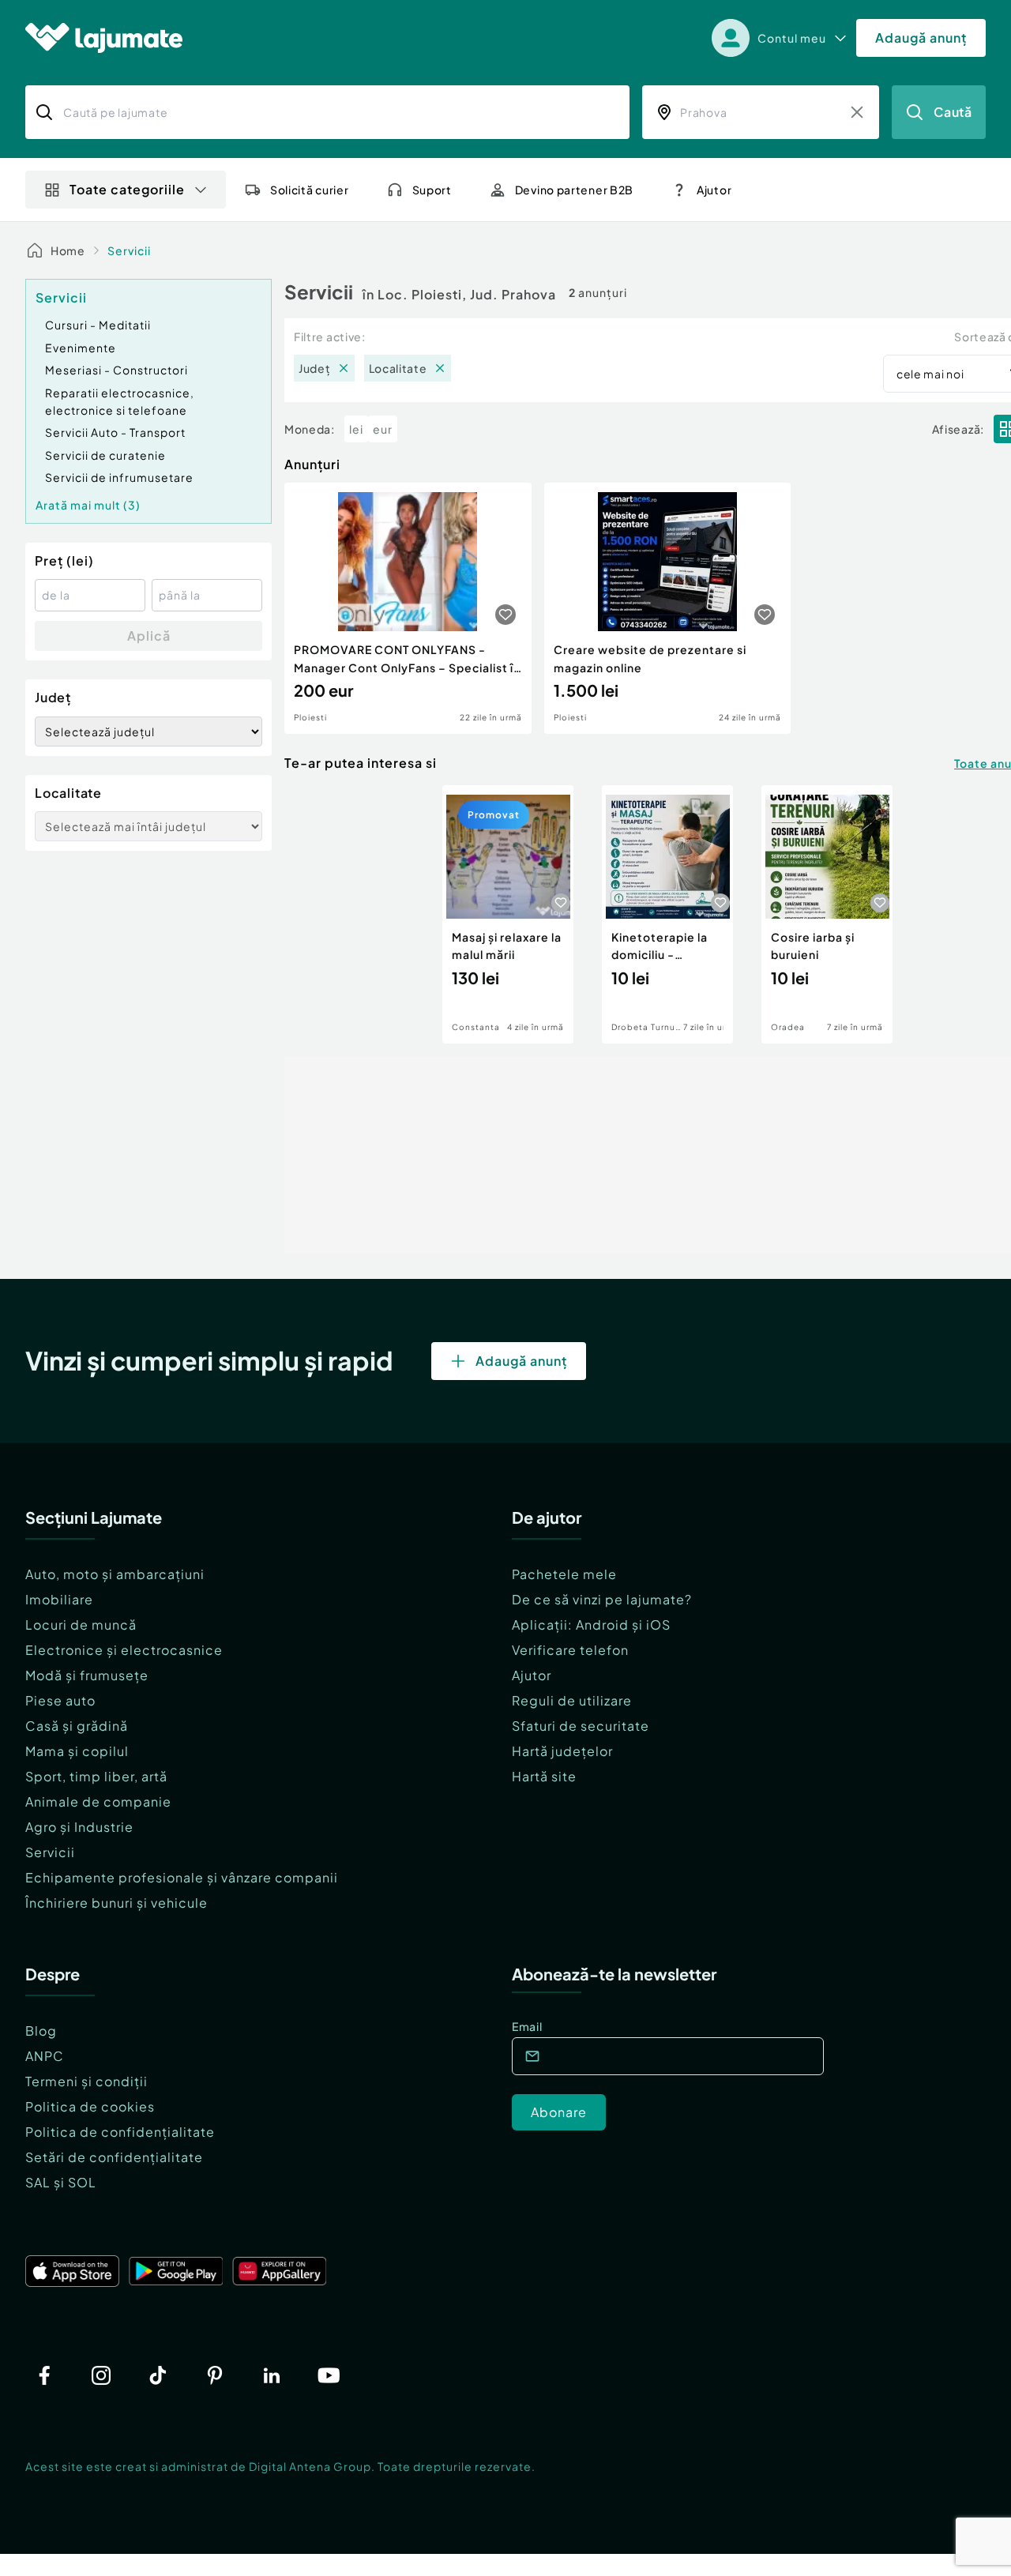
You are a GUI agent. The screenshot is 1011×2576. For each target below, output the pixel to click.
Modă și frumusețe (87, 1675)
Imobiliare (59, 1599)
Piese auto (60, 1700)
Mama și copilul (77, 1751)
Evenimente (81, 348)
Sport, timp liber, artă (96, 1776)
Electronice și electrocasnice (124, 1650)
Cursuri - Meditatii (98, 325)
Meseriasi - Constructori (117, 370)
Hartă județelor (562, 1751)
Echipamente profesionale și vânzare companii (182, 1877)
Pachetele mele (564, 1574)
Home (68, 250)
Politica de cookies (90, 2106)
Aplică (149, 636)
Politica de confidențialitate (120, 2132)
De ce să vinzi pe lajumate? (602, 1599)
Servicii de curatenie (105, 455)
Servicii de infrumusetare (119, 477)
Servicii (129, 250)
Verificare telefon (570, 1650)
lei (356, 429)
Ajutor (532, 1675)
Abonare (559, 2112)
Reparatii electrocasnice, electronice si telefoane (120, 401)
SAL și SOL (61, 2182)
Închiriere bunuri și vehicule (117, 1903)
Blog (41, 2031)
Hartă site (544, 1776)
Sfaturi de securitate (581, 1726)
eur (383, 429)
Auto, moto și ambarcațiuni (115, 1574)
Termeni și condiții (86, 2081)
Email (527, 2026)
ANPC (45, 2056)
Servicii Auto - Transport (115, 432)
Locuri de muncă (81, 1625)
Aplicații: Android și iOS (591, 1625)
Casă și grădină (77, 1726)
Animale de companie (98, 1801)
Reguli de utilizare (572, 1700)
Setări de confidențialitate (114, 2157)
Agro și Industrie (79, 1827)
